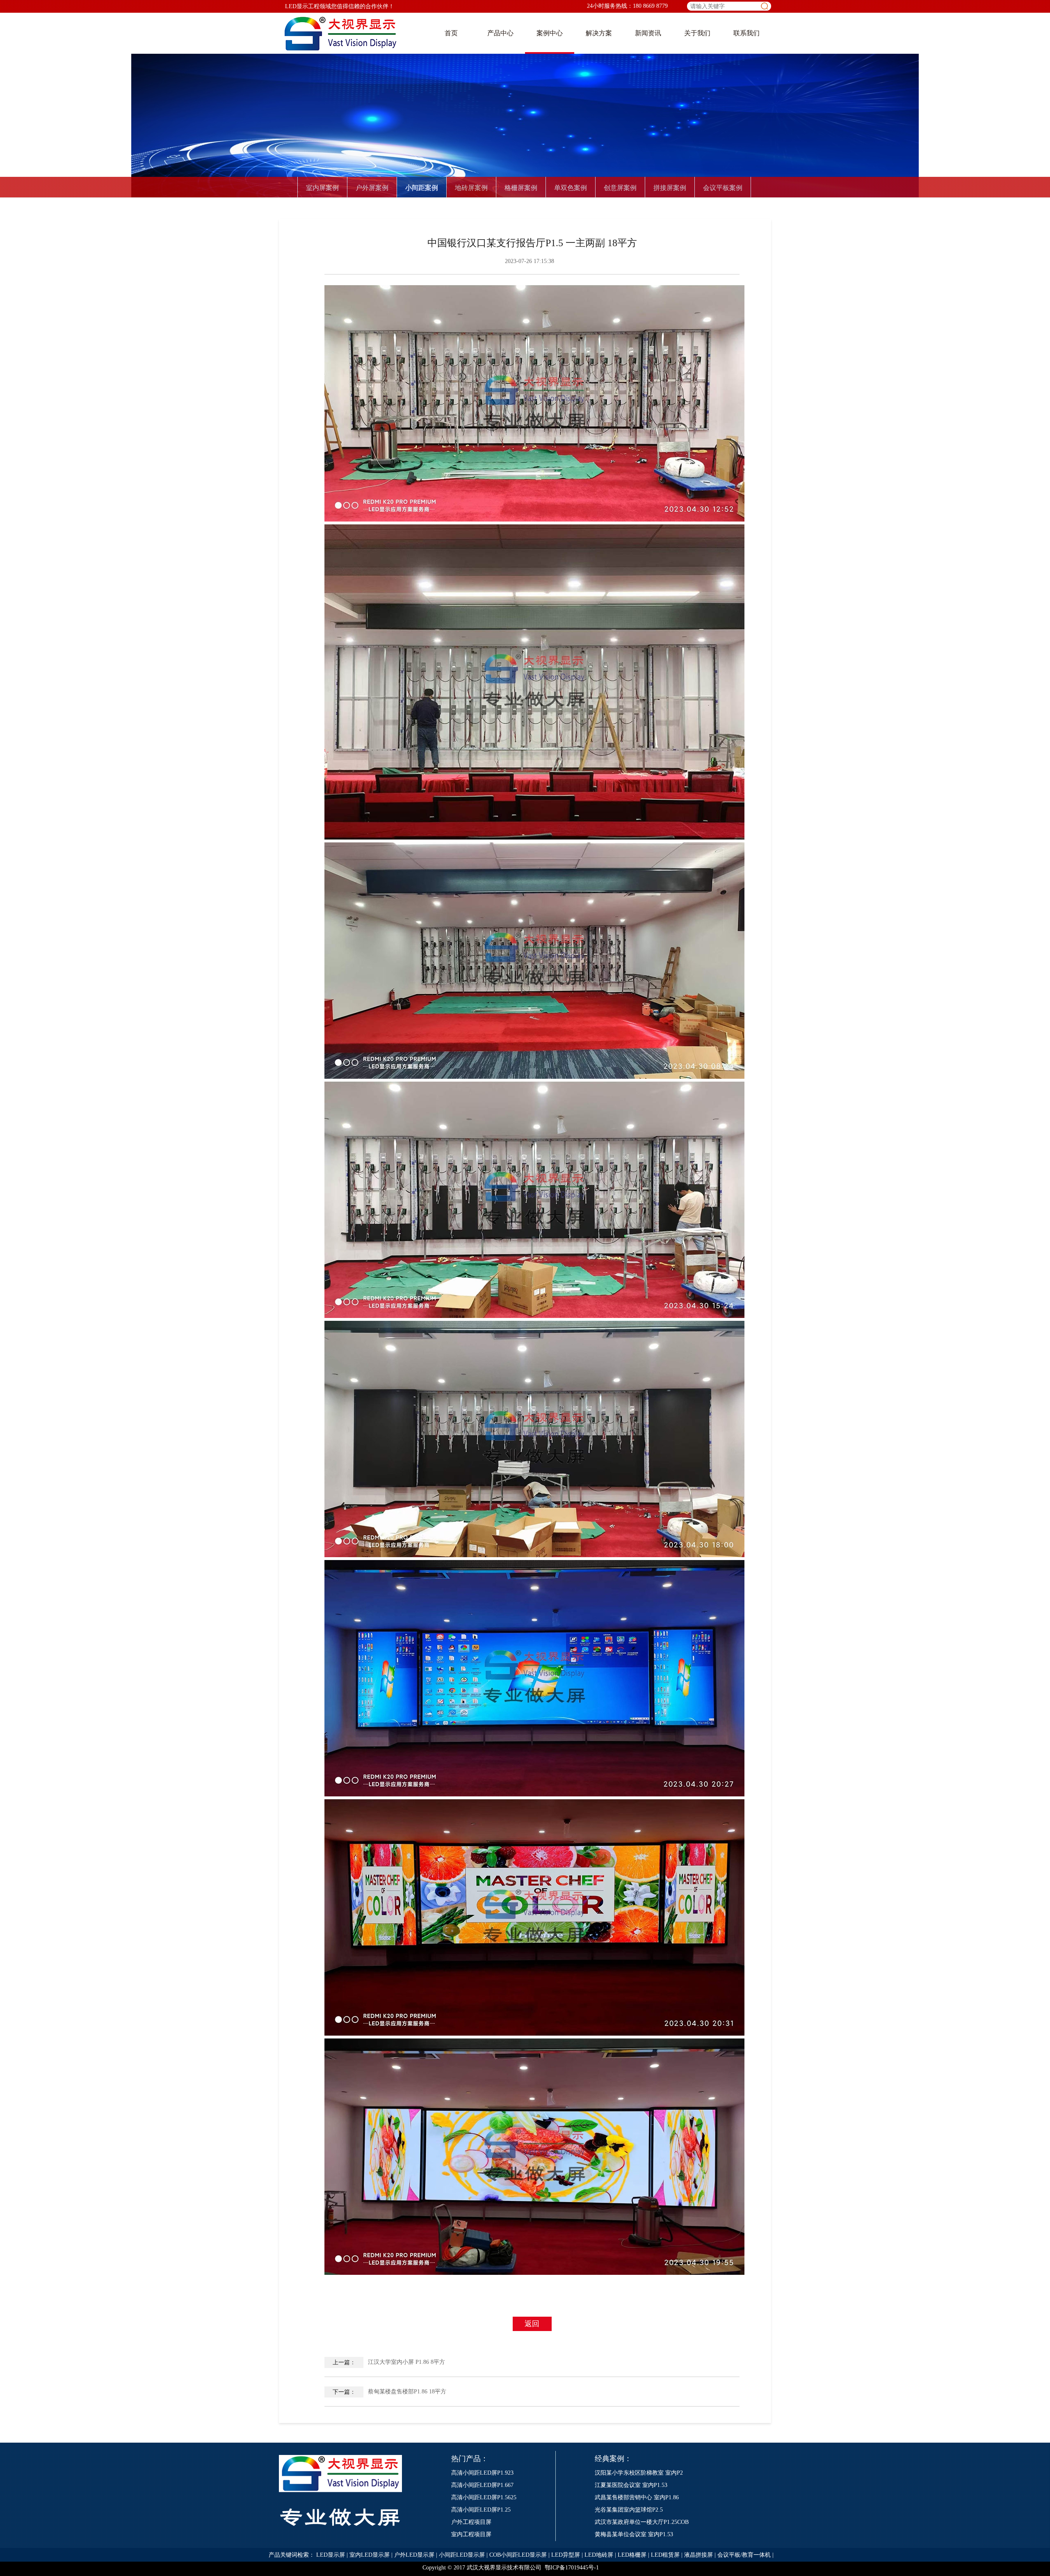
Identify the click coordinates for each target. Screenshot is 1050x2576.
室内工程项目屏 (471, 2534)
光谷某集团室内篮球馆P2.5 (629, 2510)
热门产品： (470, 2459)
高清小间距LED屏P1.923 (482, 2473)
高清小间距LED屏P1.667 (482, 2485)
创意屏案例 (620, 188)
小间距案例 (422, 188)
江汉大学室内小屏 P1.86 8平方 (389, 2362)
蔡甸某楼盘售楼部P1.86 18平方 (390, 2392)
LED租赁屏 (665, 2555)
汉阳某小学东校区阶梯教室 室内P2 (639, 2473)
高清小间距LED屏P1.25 (481, 2510)
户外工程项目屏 (471, 2522)
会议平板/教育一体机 (744, 2555)
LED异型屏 (566, 2555)
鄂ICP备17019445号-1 (572, 2568)
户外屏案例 (372, 188)
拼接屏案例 (670, 188)
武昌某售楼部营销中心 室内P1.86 (637, 2497)
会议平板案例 (723, 188)
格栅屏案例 (521, 188)
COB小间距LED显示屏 (518, 2555)
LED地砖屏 (599, 2555)
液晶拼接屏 (698, 2555)
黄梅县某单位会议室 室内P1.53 (634, 2534)
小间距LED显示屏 (462, 2555)
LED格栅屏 (632, 2555)
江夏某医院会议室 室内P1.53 (631, 2485)
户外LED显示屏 (414, 2555)
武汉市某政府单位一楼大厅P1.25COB (642, 2522)
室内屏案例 (322, 188)
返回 (532, 2324)
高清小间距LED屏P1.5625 (484, 2497)
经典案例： (613, 2459)
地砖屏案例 (471, 188)
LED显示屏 (331, 2555)
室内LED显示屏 (370, 2555)
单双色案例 (571, 188)
